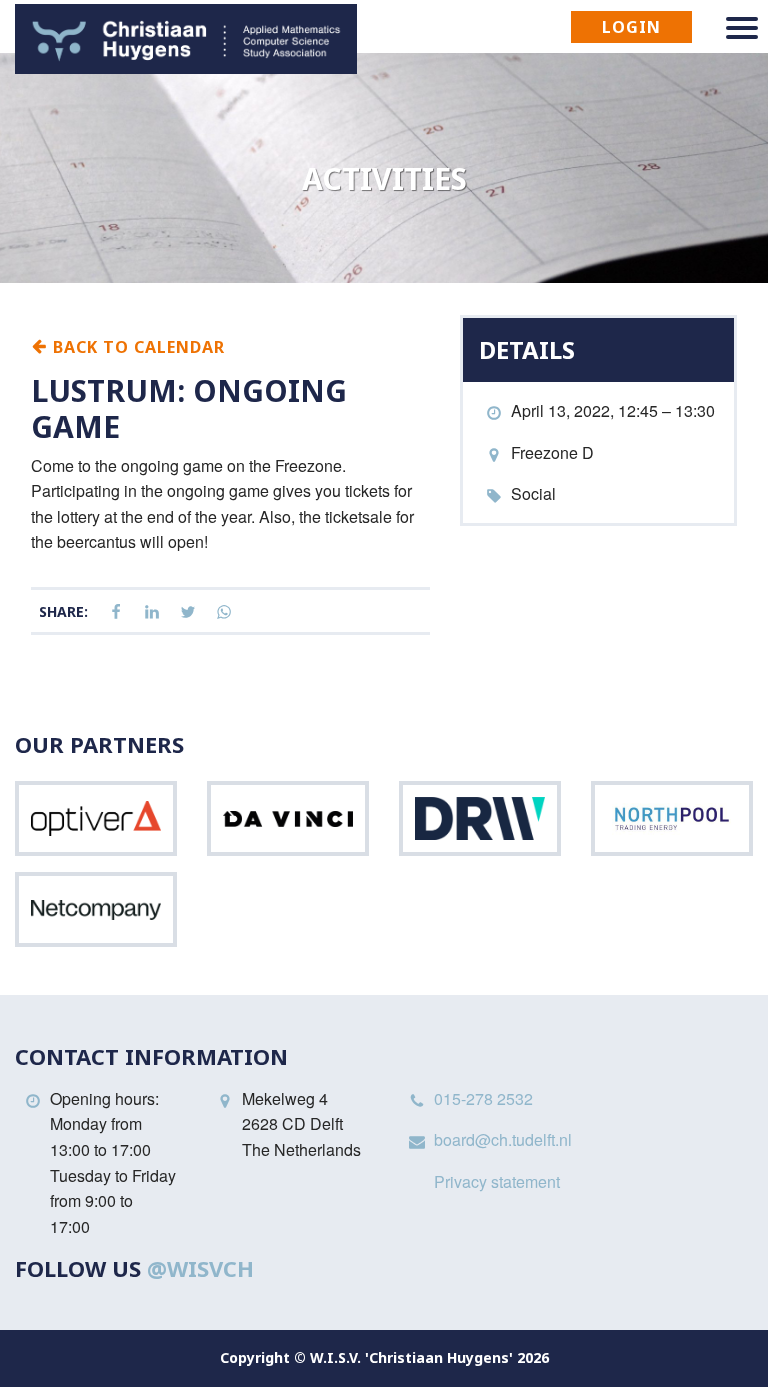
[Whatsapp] (224, 612)
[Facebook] (116, 612)
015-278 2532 (483, 1098)
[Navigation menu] (742, 28)
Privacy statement (497, 1181)
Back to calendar (136, 346)
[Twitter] (188, 612)
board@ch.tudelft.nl (503, 1139)
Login (631, 27)
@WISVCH (200, 1268)
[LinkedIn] (152, 612)
